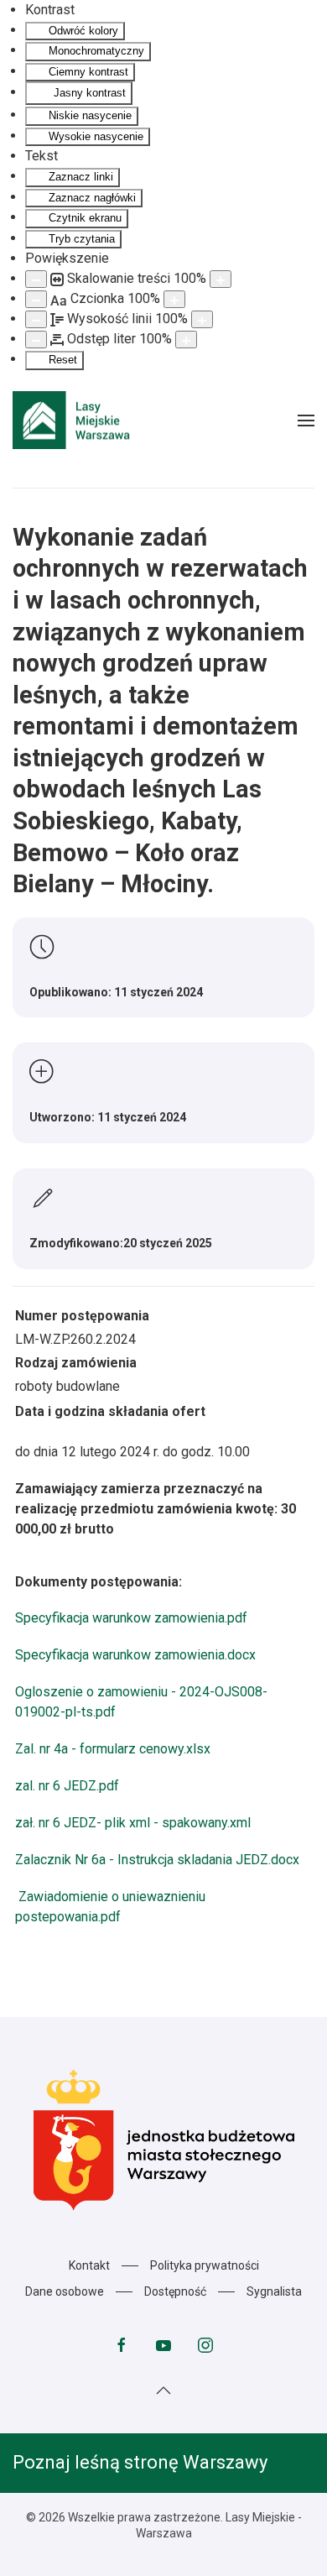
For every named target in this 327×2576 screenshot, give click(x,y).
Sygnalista (274, 2291)
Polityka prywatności (205, 2265)
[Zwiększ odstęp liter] (186, 340)
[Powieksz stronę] (221, 279)
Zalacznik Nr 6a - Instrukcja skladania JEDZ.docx (157, 1860)
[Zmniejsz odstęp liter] (36, 340)
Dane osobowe (65, 2291)
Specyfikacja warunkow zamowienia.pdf (131, 1618)
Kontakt (89, 2265)
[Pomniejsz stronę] (36, 279)
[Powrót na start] (71, 421)
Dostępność (175, 2291)
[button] (306, 421)
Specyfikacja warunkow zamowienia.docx (135, 1655)
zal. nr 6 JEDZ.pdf (67, 1786)
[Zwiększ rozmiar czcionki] (174, 299)
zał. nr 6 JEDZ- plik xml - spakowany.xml (133, 1823)
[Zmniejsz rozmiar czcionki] (36, 299)
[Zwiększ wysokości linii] (202, 319)
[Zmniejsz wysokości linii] (36, 319)
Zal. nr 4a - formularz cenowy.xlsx (113, 1749)
